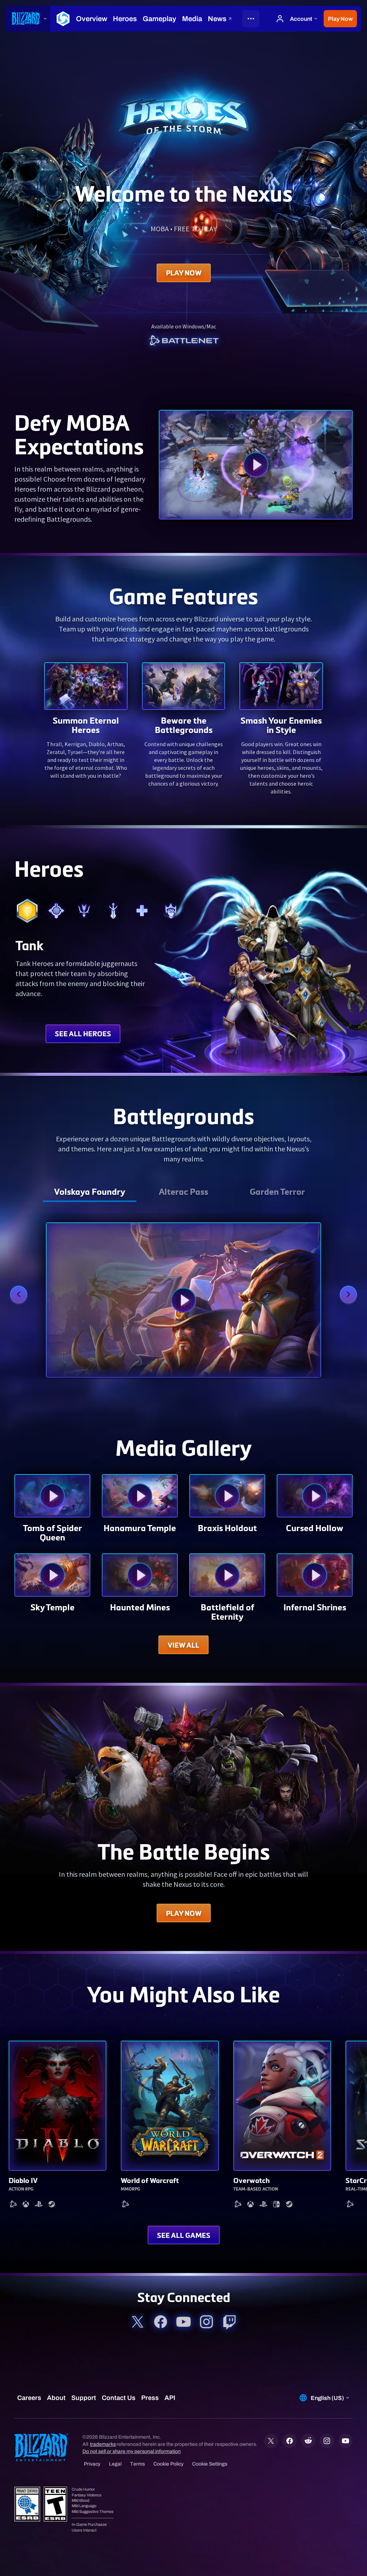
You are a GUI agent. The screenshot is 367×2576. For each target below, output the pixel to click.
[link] (183, 341)
